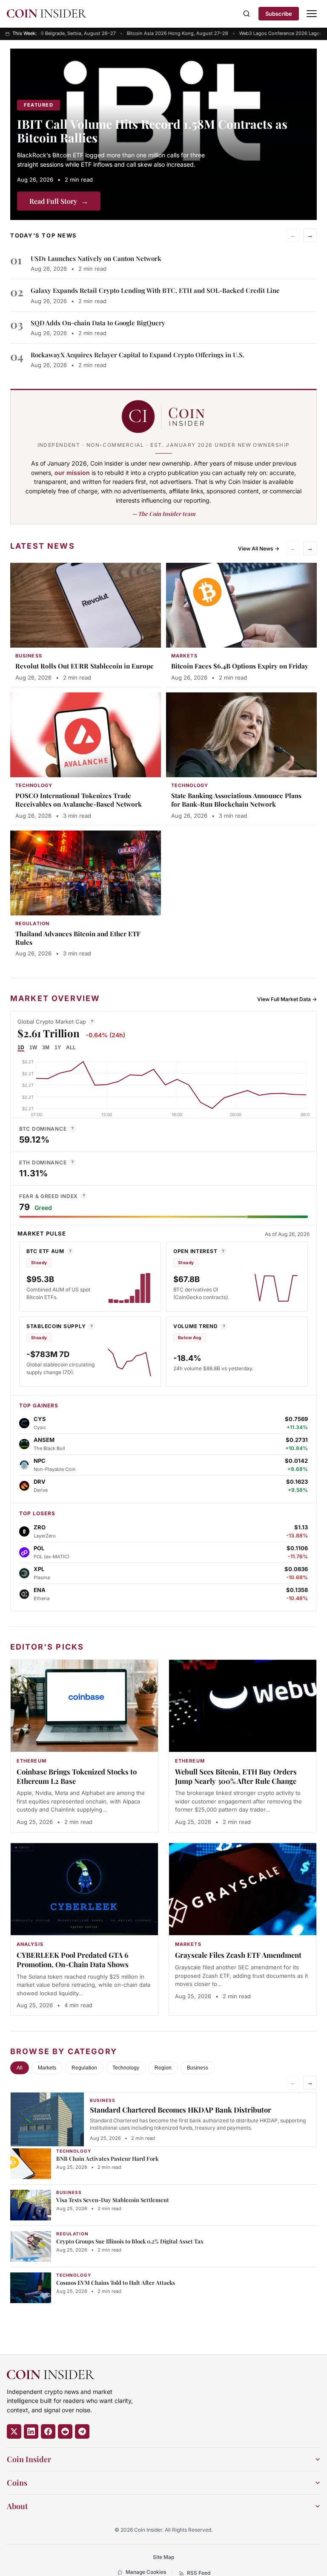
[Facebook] (48, 2431)
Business (198, 2068)
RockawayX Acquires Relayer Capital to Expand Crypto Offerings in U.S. (138, 355)
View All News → (259, 548)
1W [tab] (33, 1048)
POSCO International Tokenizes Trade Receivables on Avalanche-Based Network (79, 800)
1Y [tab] (58, 1048)
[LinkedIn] (31, 2431)
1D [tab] (21, 1048)
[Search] (247, 14)
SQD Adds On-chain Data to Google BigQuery (98, 323)
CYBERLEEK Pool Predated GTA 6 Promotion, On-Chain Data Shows (73, 1959)
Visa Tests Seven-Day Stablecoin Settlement (113, 2200)
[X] (14, 2431)
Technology (126, 2068)
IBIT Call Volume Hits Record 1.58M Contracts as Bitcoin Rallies (152, 131)
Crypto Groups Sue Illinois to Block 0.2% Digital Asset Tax (130, 2241)
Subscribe (279, 14)
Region (163, 2068)
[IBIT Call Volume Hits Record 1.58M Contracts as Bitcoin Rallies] (163, 134)
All (20, 2068)
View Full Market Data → (287, 999)
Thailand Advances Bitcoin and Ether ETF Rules (78, 938)
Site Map (163, 2557)
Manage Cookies (146, 2572)
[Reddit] (65, 2431)
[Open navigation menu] (312, 14)
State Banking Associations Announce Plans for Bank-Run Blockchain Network (236, 800)
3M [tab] (46, 1048)
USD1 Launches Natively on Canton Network (96, 258)
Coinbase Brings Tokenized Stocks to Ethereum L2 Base (77, 1776)
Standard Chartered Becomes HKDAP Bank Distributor (181, 2110)
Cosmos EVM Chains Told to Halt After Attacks (116, 2282)
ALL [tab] (71, 1048)
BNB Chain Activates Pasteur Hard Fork (107, 2158)
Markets (47, 2068)
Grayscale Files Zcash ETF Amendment (238, 1955)
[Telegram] (82, 2431)
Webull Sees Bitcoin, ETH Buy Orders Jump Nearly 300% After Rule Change (236, 1776)
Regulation (84, 2068)
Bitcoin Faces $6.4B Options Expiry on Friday (240, 666)
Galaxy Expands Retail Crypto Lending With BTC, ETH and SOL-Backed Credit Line (155, 290)
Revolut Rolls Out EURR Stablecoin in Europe (85, 666)
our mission (72, 473)
